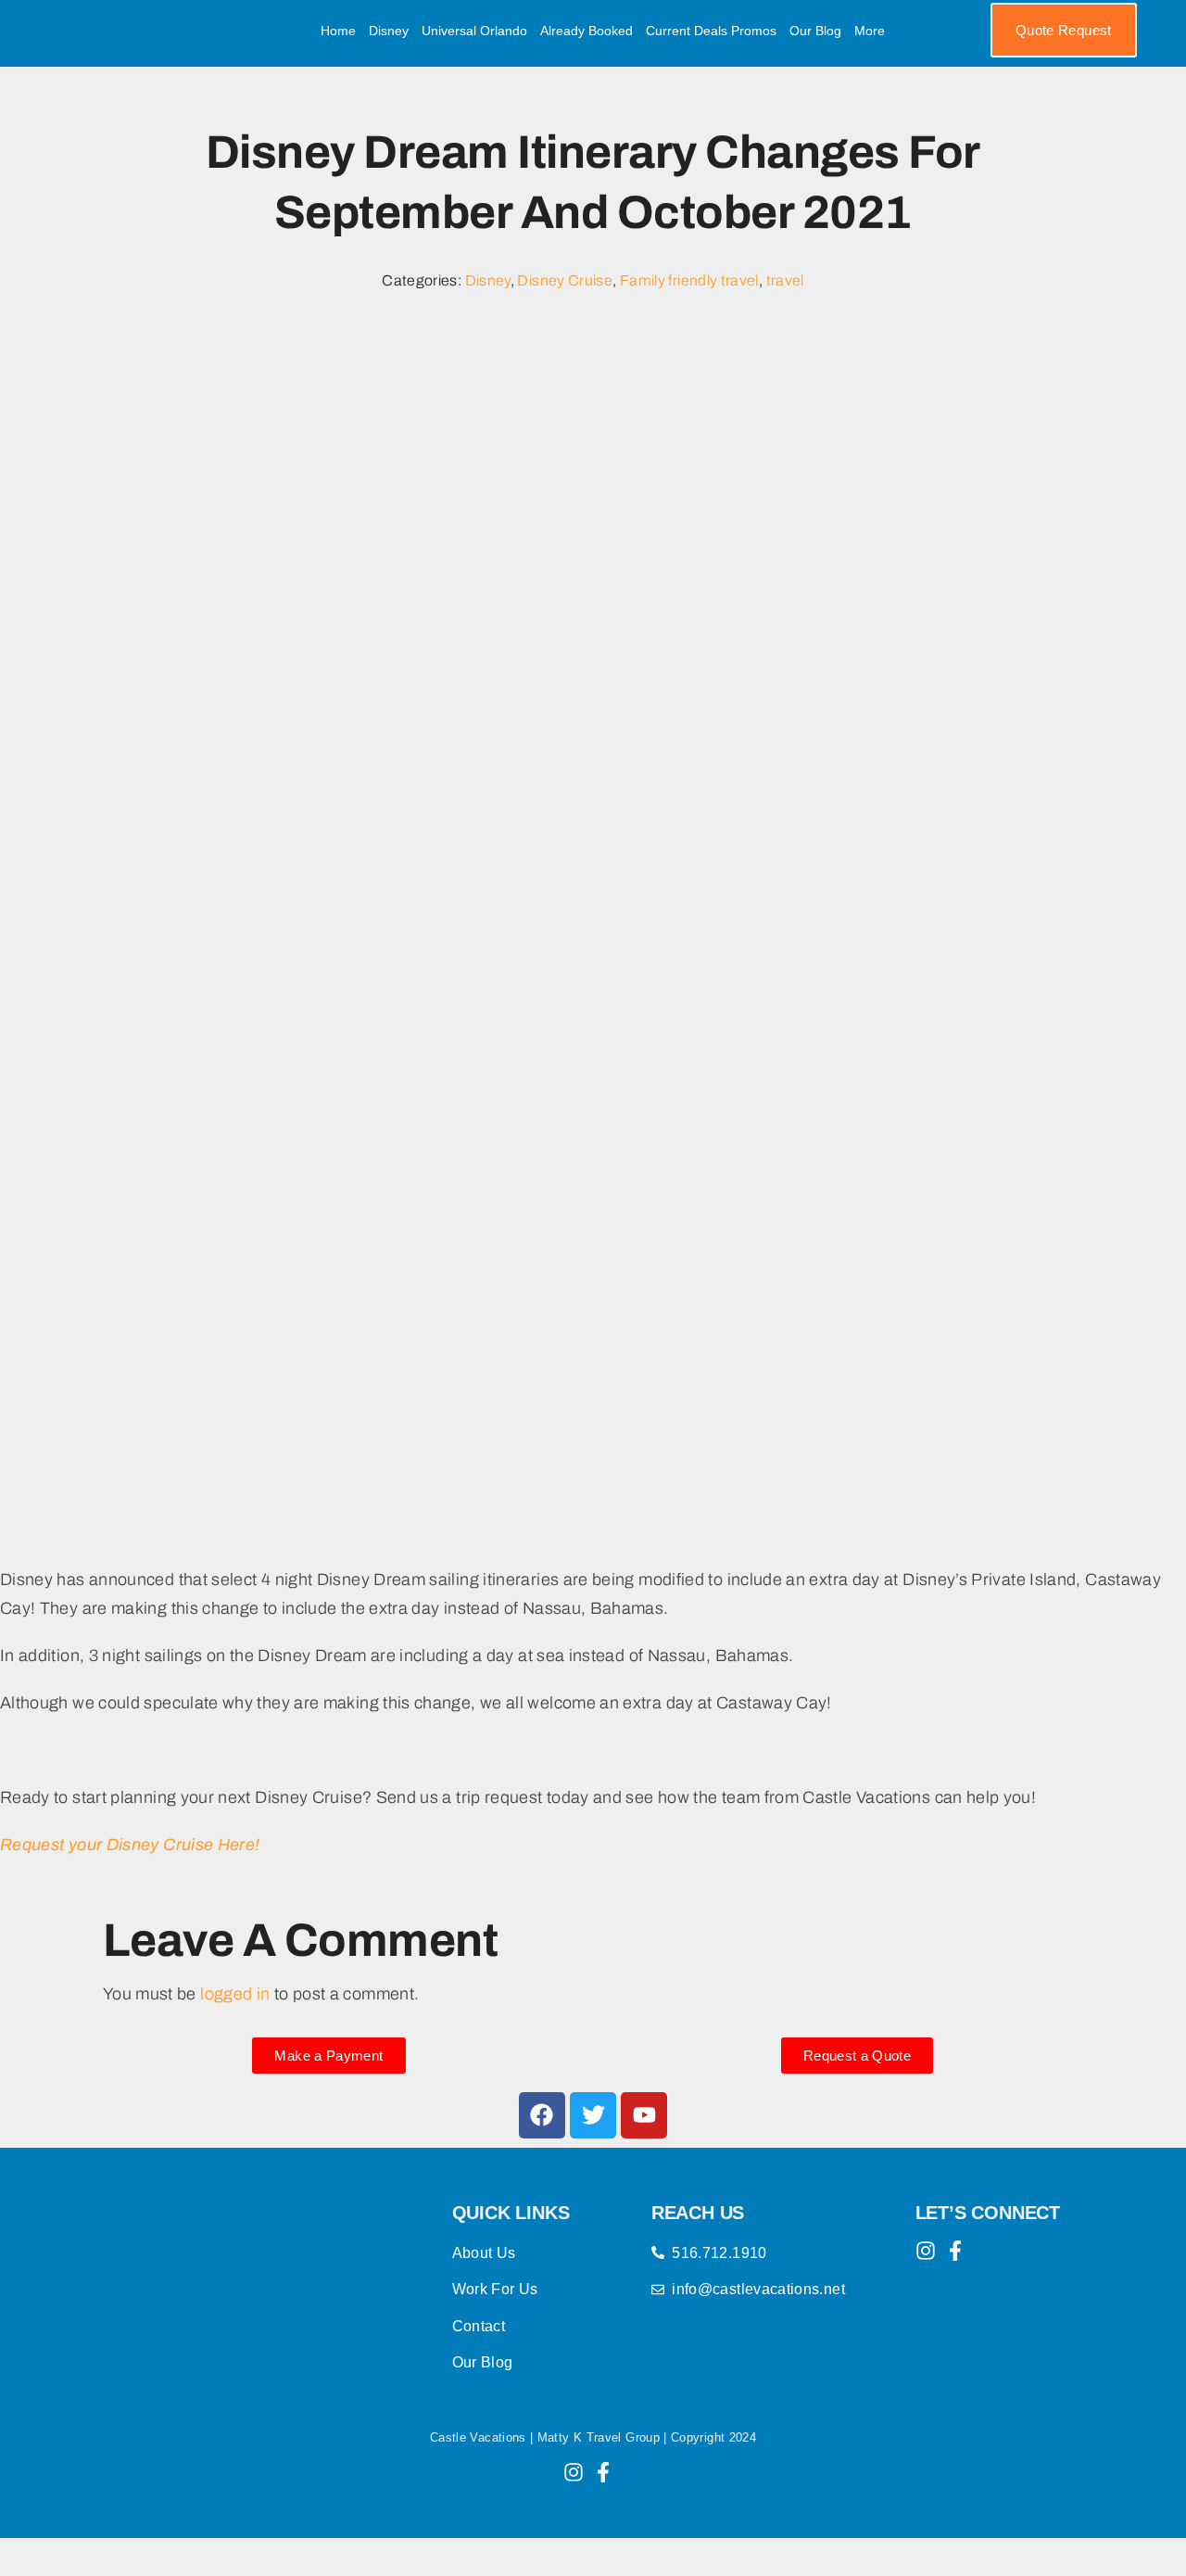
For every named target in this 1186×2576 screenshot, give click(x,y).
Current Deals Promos (711, 31)
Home (338, 31)
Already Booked (587, 31)
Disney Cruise (565, 280)
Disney (389, 31)
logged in (235, 1994)
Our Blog (815, 31)
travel (785, 280)
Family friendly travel (689, 280)
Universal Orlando (474, 31)
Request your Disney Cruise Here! (130, 1845)
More (870, 31)
